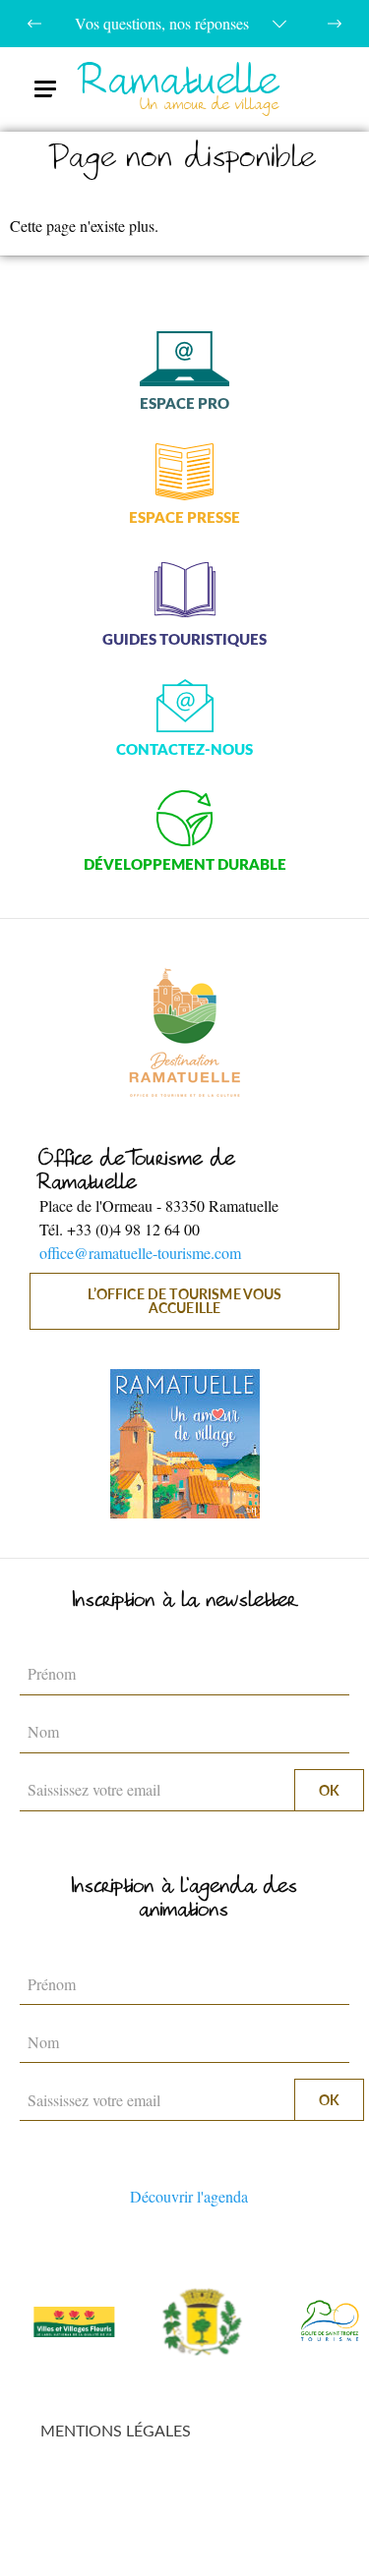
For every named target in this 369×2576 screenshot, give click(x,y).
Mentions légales (116, 2430)
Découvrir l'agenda (189, 2196)
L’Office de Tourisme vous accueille (185, 1301)
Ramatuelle (181, 89)
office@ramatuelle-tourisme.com (140, 1253)
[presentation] (34, 24)
